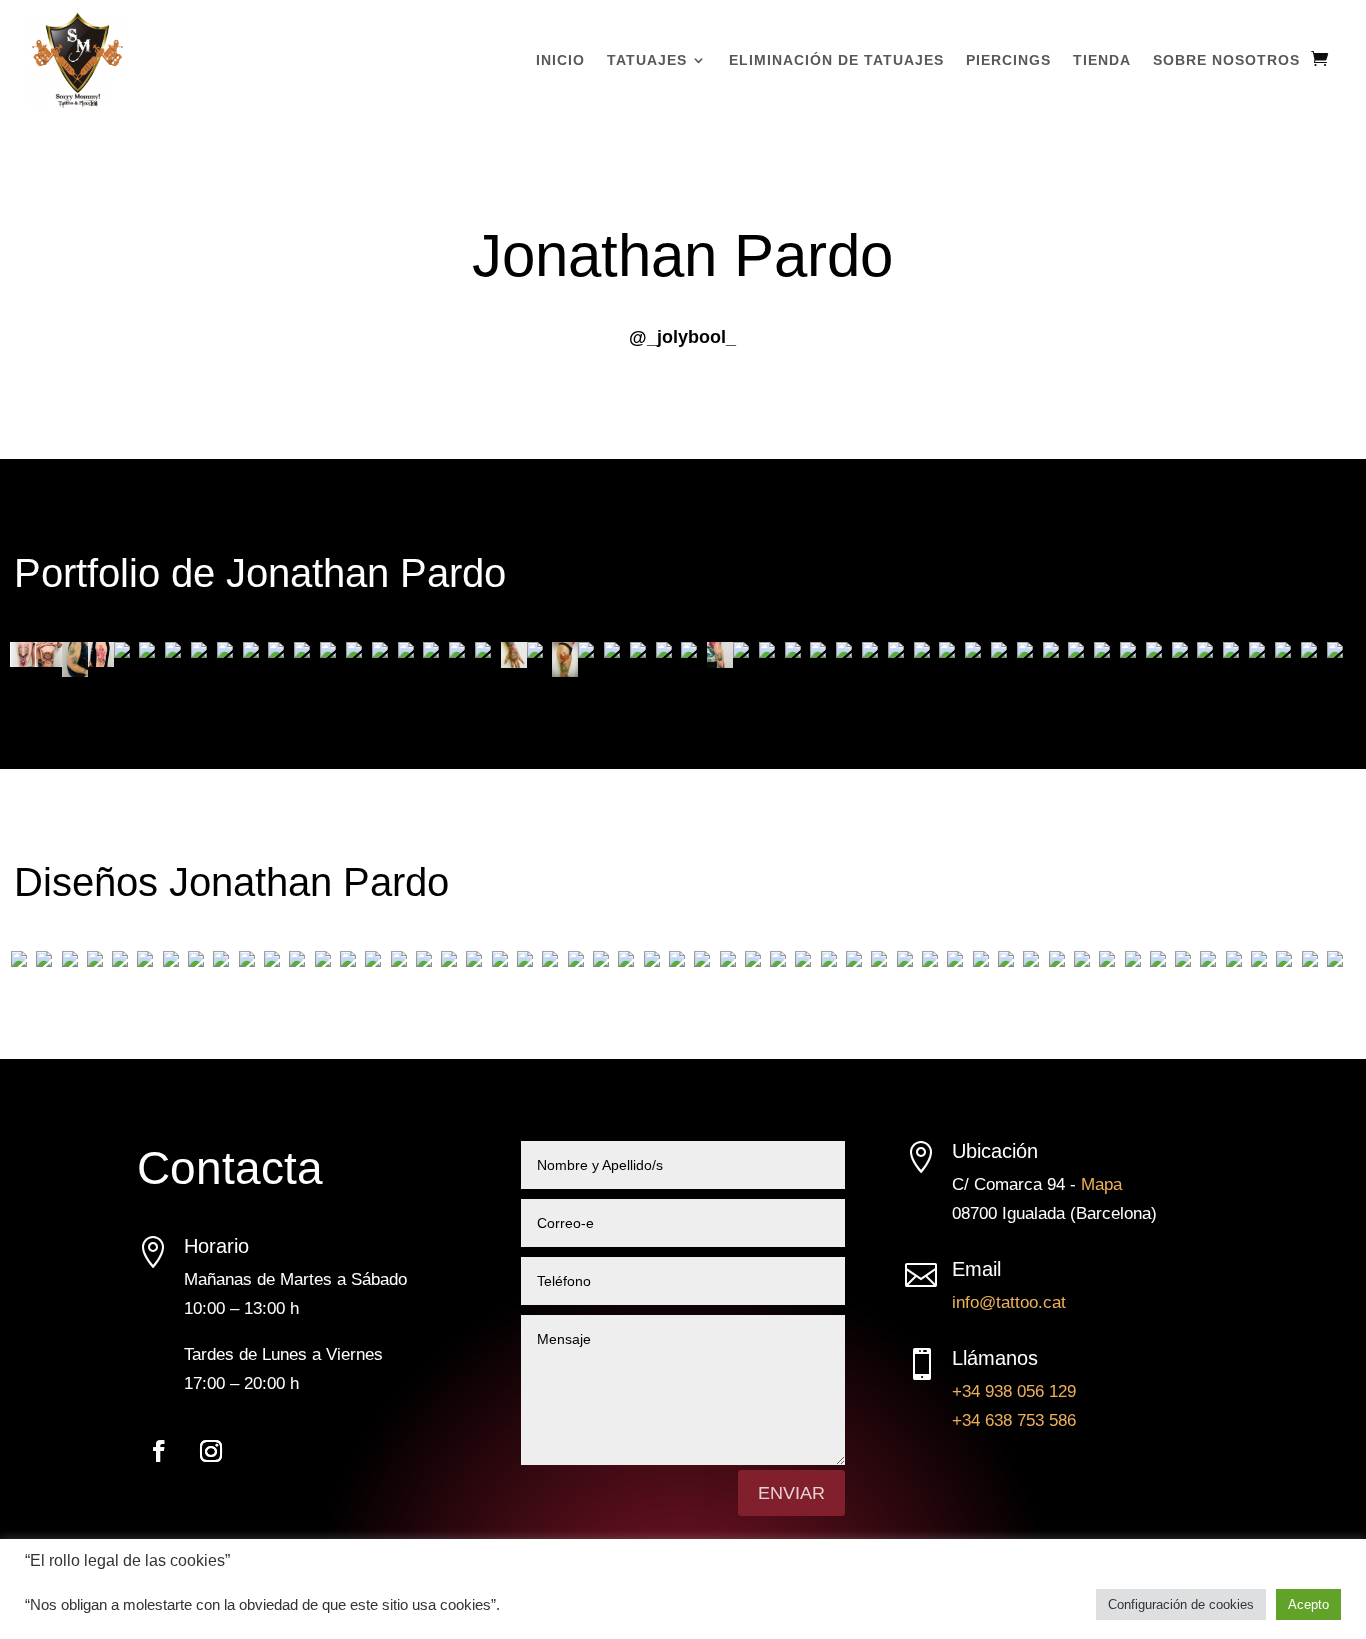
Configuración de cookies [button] (1181, 1604)
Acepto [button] (1308, 1604)
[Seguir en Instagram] (211, 1451)
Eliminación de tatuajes (836, 60)
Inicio (560, 60)
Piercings (1008, 60)
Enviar (791, 1493)
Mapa (1101, 1184)
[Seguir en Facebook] (159, 1451)
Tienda (1102, 60)
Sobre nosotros (1226, 60)
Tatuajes (647, 60)
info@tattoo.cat (1009, 1302)
